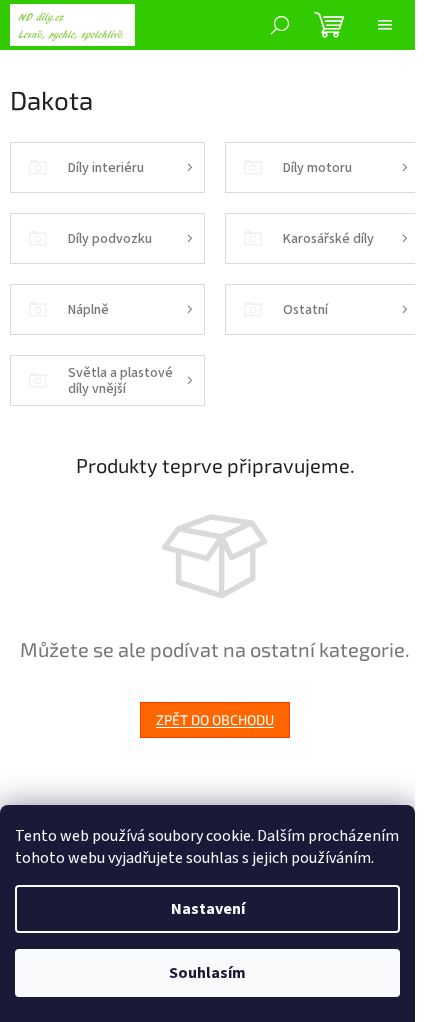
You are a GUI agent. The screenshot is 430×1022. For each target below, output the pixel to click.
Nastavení (208, 909)
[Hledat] (280, 25)
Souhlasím (207, 973)
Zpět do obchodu (215, 719)
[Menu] (385, 25)
